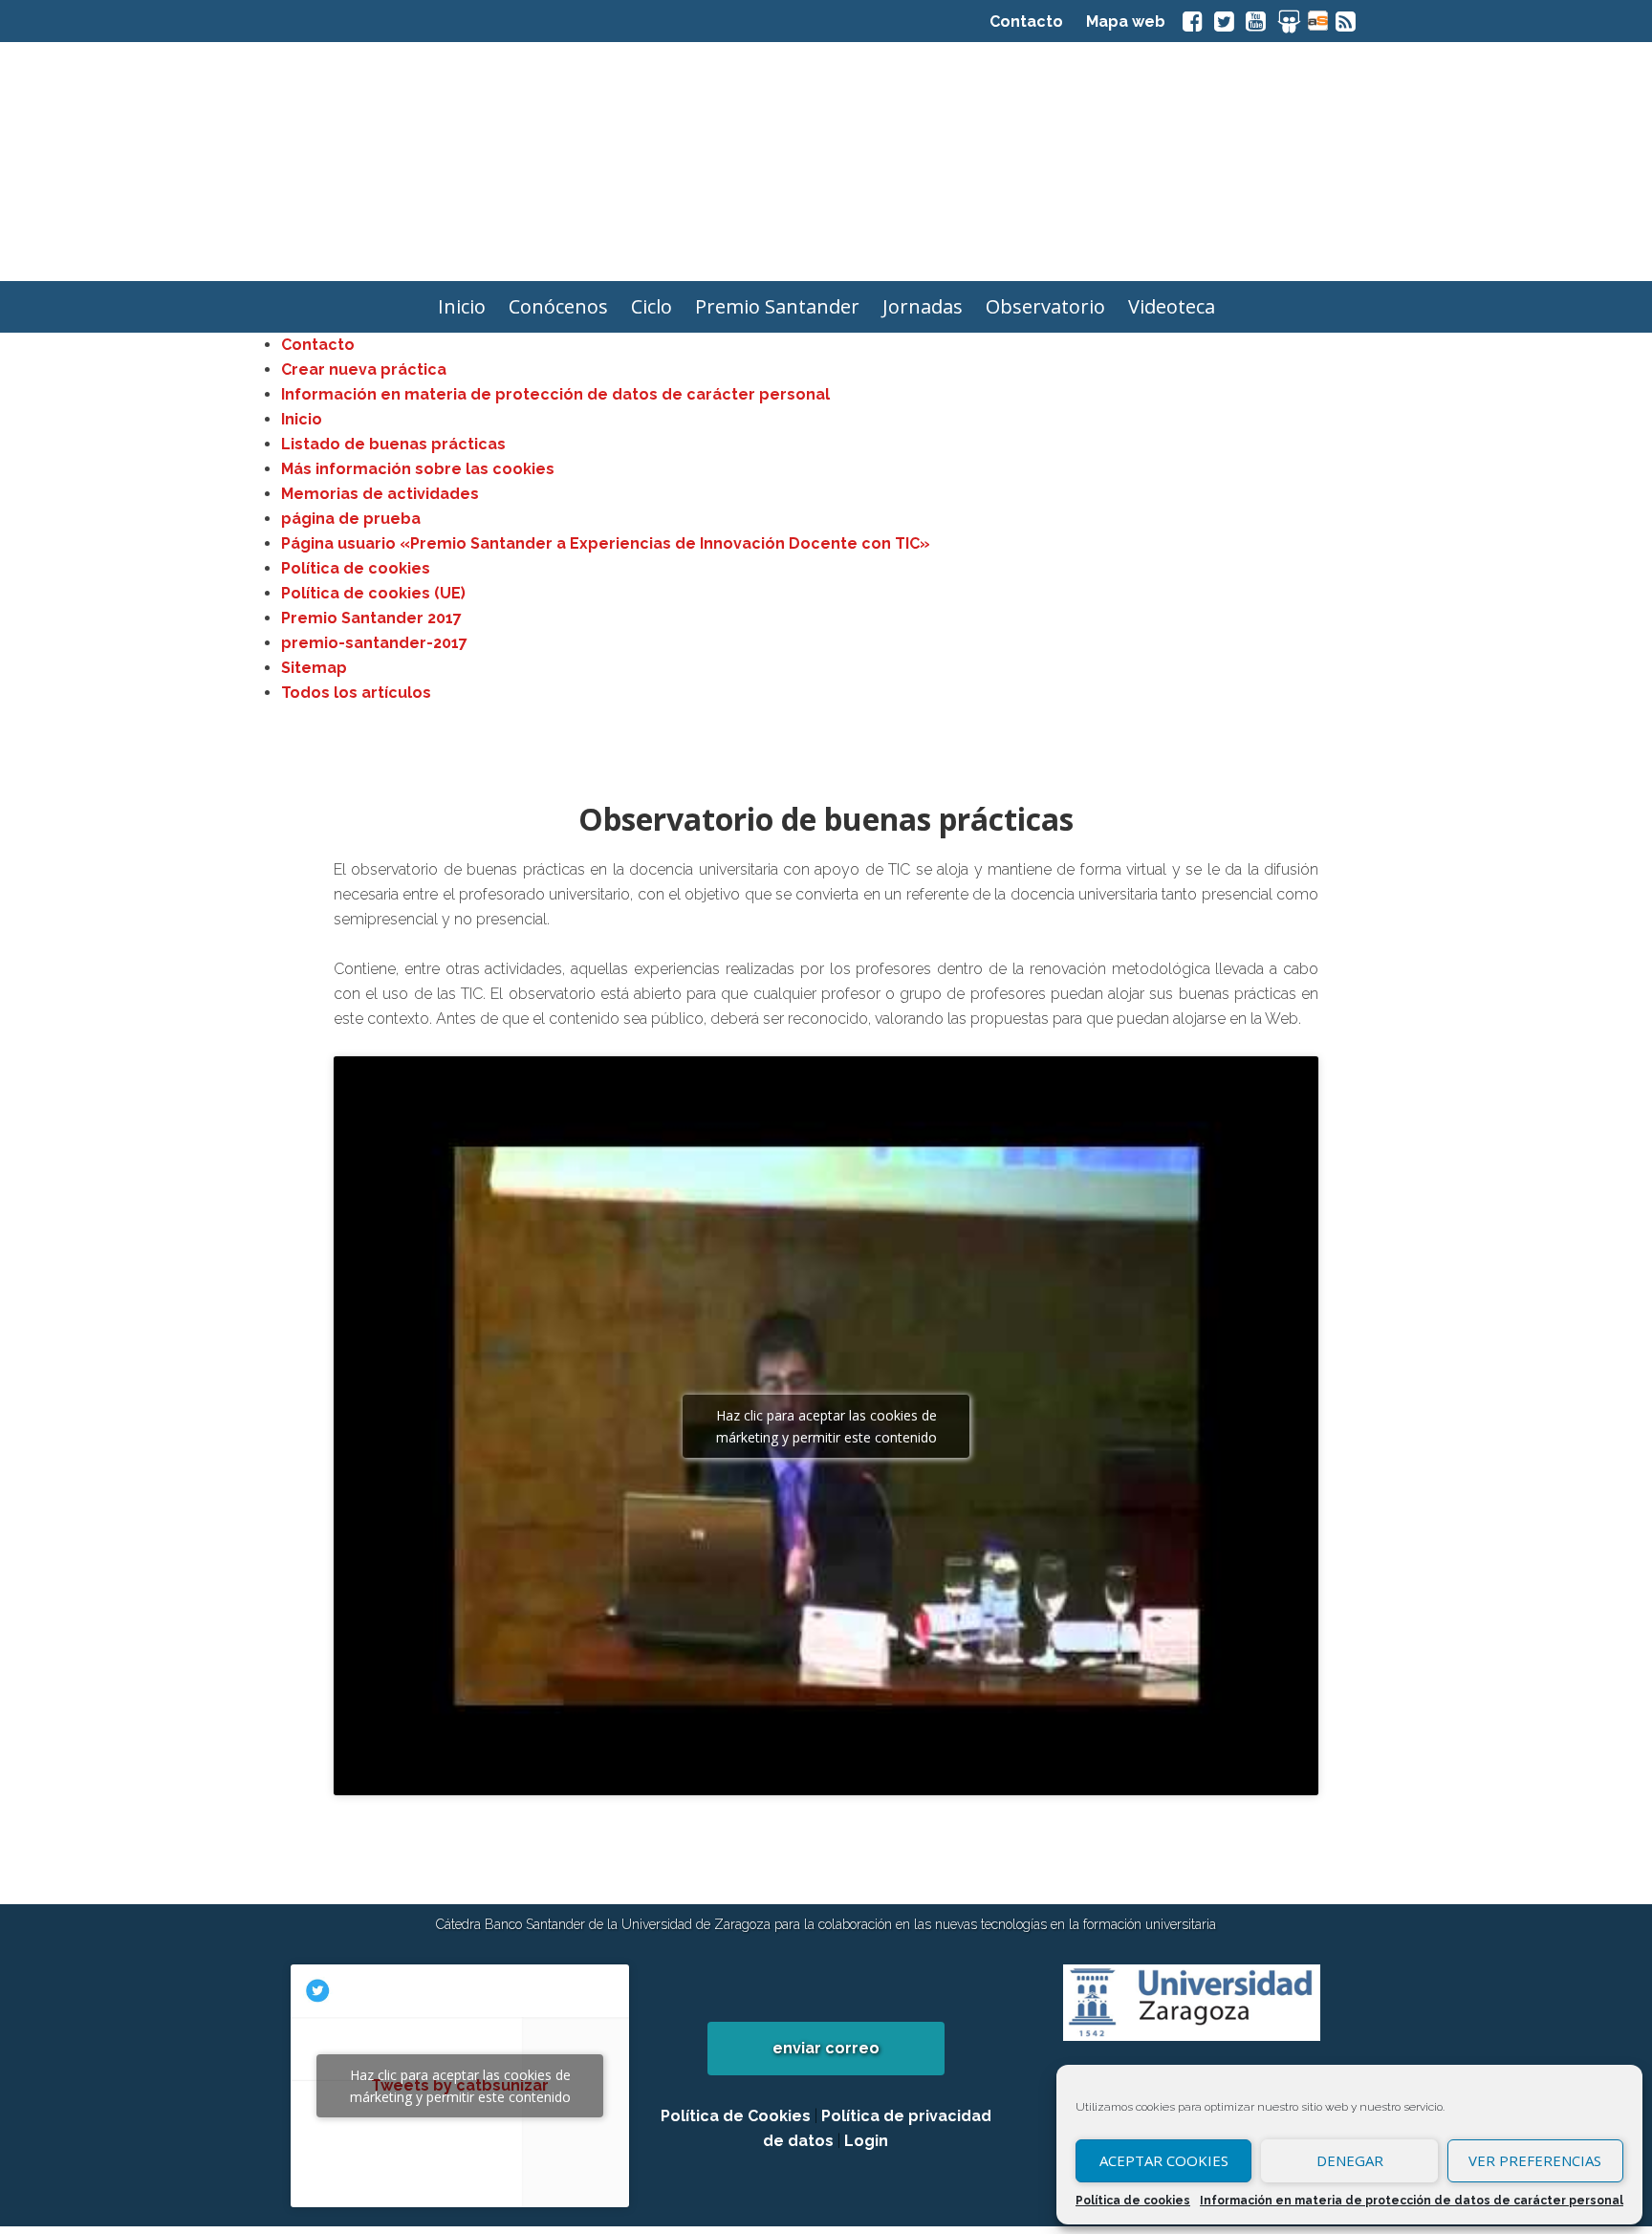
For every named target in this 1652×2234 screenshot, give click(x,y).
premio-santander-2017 (374, 643)
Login (866, 2141)
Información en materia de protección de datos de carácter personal (1412, 2201)
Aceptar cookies (1164, 2160)
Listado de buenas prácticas (393, 444)
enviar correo (826, 2048)
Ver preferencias (1535, 2160)
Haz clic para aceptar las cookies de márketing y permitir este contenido (826, 1426)
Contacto (1026, 22)
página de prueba (351, 519)
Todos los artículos (356, 693)
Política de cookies (1133, 2201)
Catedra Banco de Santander (826, 162)
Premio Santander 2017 (371, 618)
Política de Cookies (736, 2116)
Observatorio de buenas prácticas (826, 819)
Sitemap (314, 668)
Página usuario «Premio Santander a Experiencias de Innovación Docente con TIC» (606, 543)
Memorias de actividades (380, 494)
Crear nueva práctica (364, 369)
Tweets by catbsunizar (460, 2086)
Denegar (1350, 2160)
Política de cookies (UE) (373, 593)
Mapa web (1126, 22)
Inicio (302, 419)
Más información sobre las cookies (418, 469)
